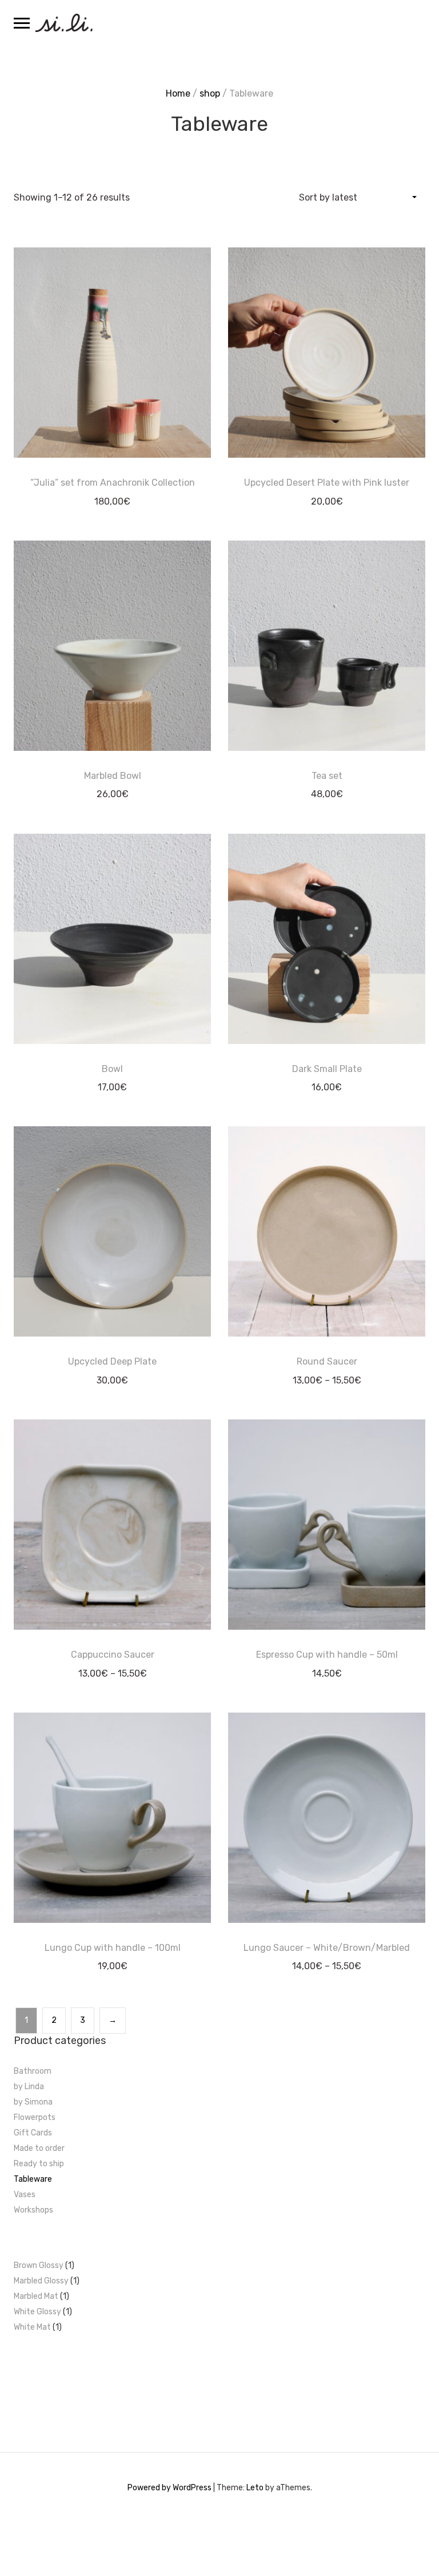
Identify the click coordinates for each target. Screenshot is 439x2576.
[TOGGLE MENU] (22, 23)
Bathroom (33, 2071)
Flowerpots (35, 2117)
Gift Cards (33, 2133)
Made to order (39, 2148)
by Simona (33, 2102)
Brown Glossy (39, 2265)
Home (178, 93)
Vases (25, 2195)
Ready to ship (39, 2164)
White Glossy (37, 2312)
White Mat (32, 2327)
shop (210, 93)
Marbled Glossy (41, 2281)
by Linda (29, 2087)
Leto (255, 2488)
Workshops (33, 2210)
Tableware (33, 2179)
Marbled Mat (36, 2296)
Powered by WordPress (169, 2488)
